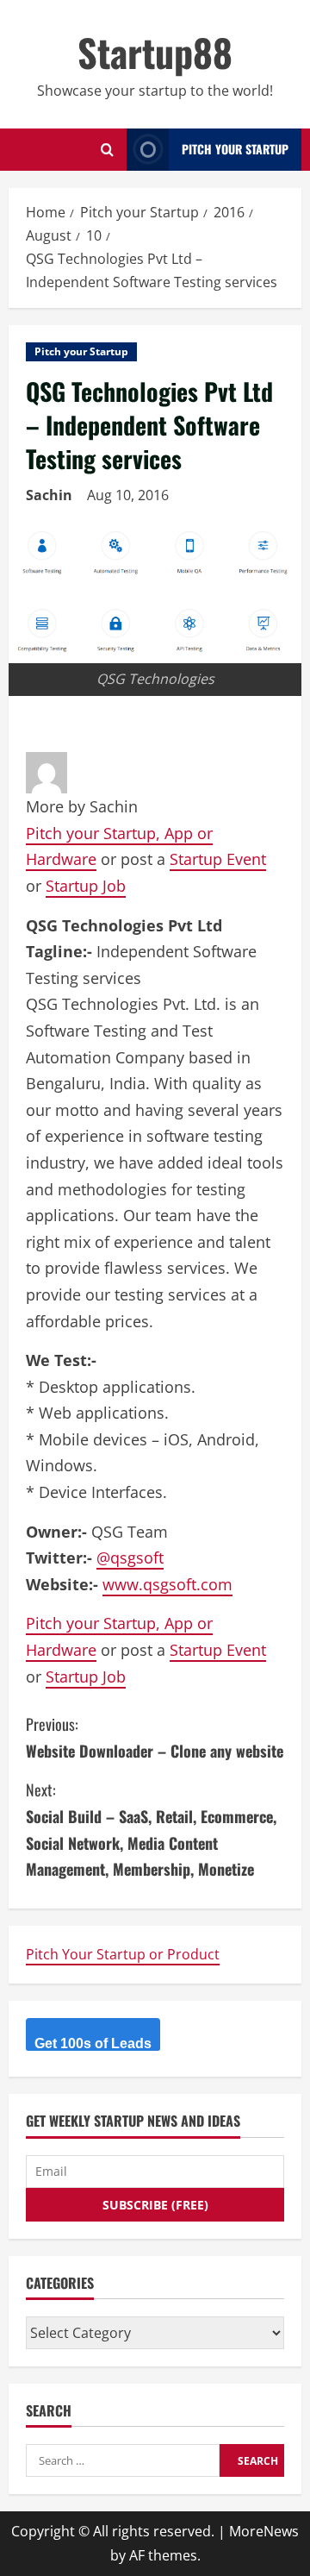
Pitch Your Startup (235, 149)
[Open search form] (107, 150)
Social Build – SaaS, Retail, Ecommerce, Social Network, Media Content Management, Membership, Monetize (151, 1829)
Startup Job (86, 886)
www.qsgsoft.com (167, 1584)
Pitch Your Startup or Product (123, 1954)
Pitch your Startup (81, 351)
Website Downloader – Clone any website (155, 1737)
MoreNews (264, 2531)
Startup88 (155, 52)
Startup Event (218, 859)
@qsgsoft (130, 1558)
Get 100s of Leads (93, 2043)
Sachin (49, 495)
